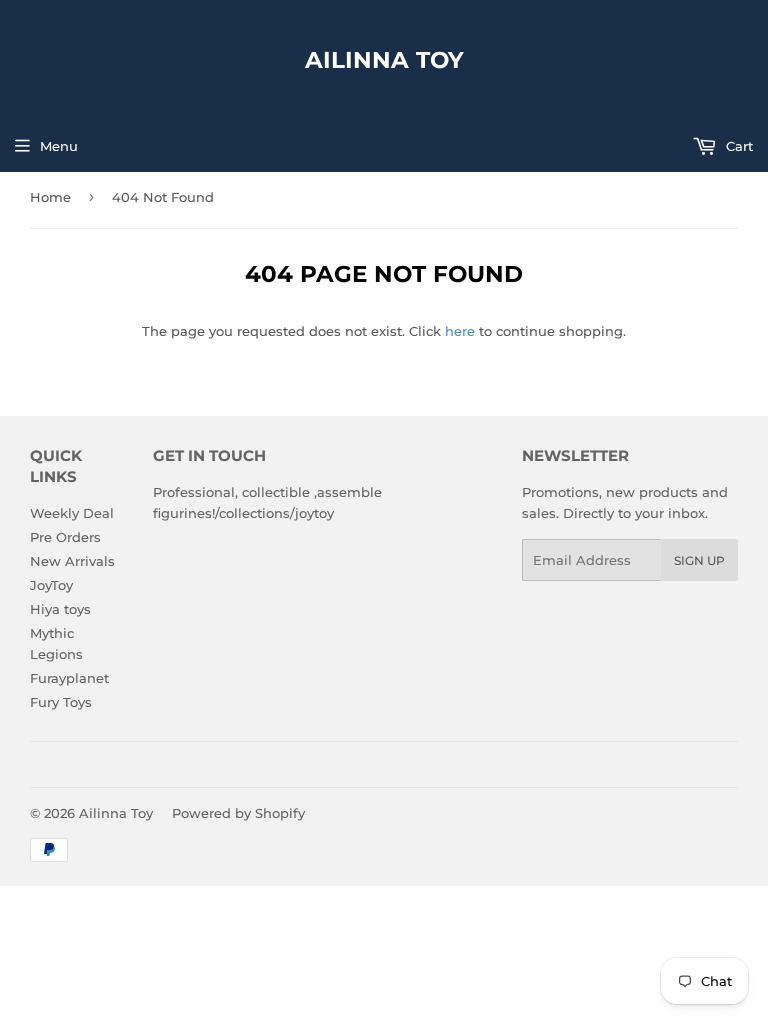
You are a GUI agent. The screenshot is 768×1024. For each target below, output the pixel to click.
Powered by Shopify (238, 813)
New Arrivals (72, 561)
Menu (59, 146)
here (460, 331)
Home (50, 197)
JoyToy (51, 585)
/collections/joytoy (274, 513)
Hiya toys (60, 609)
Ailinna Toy (384, 60)
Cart (737, 146)
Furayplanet (69, 678)
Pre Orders (65, 537)
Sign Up (699, 560)
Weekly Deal (72, 513)
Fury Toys (61, 702)
